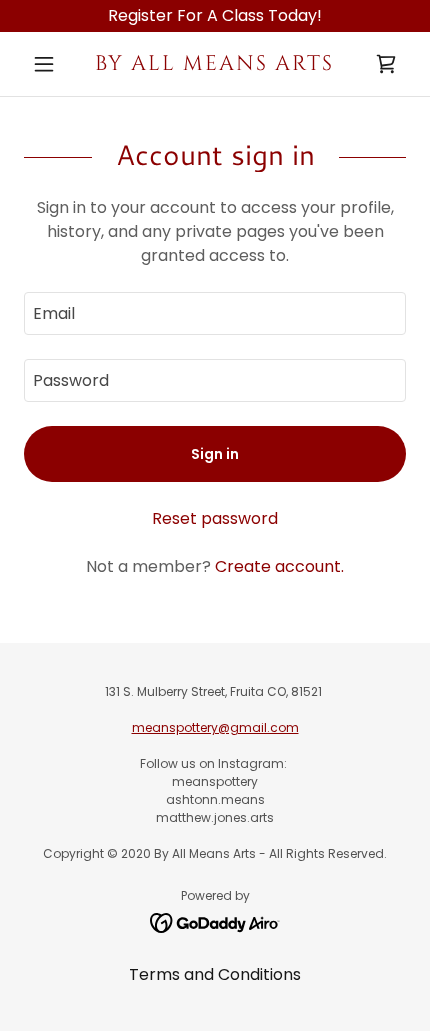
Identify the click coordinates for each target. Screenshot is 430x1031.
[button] (52, 64)
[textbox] (215, 313)
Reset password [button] (215, 518)
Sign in (215, 454)
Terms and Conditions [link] (215, 974)
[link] (214, 64)
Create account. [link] (279, 566)
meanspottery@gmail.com (215, 727)
